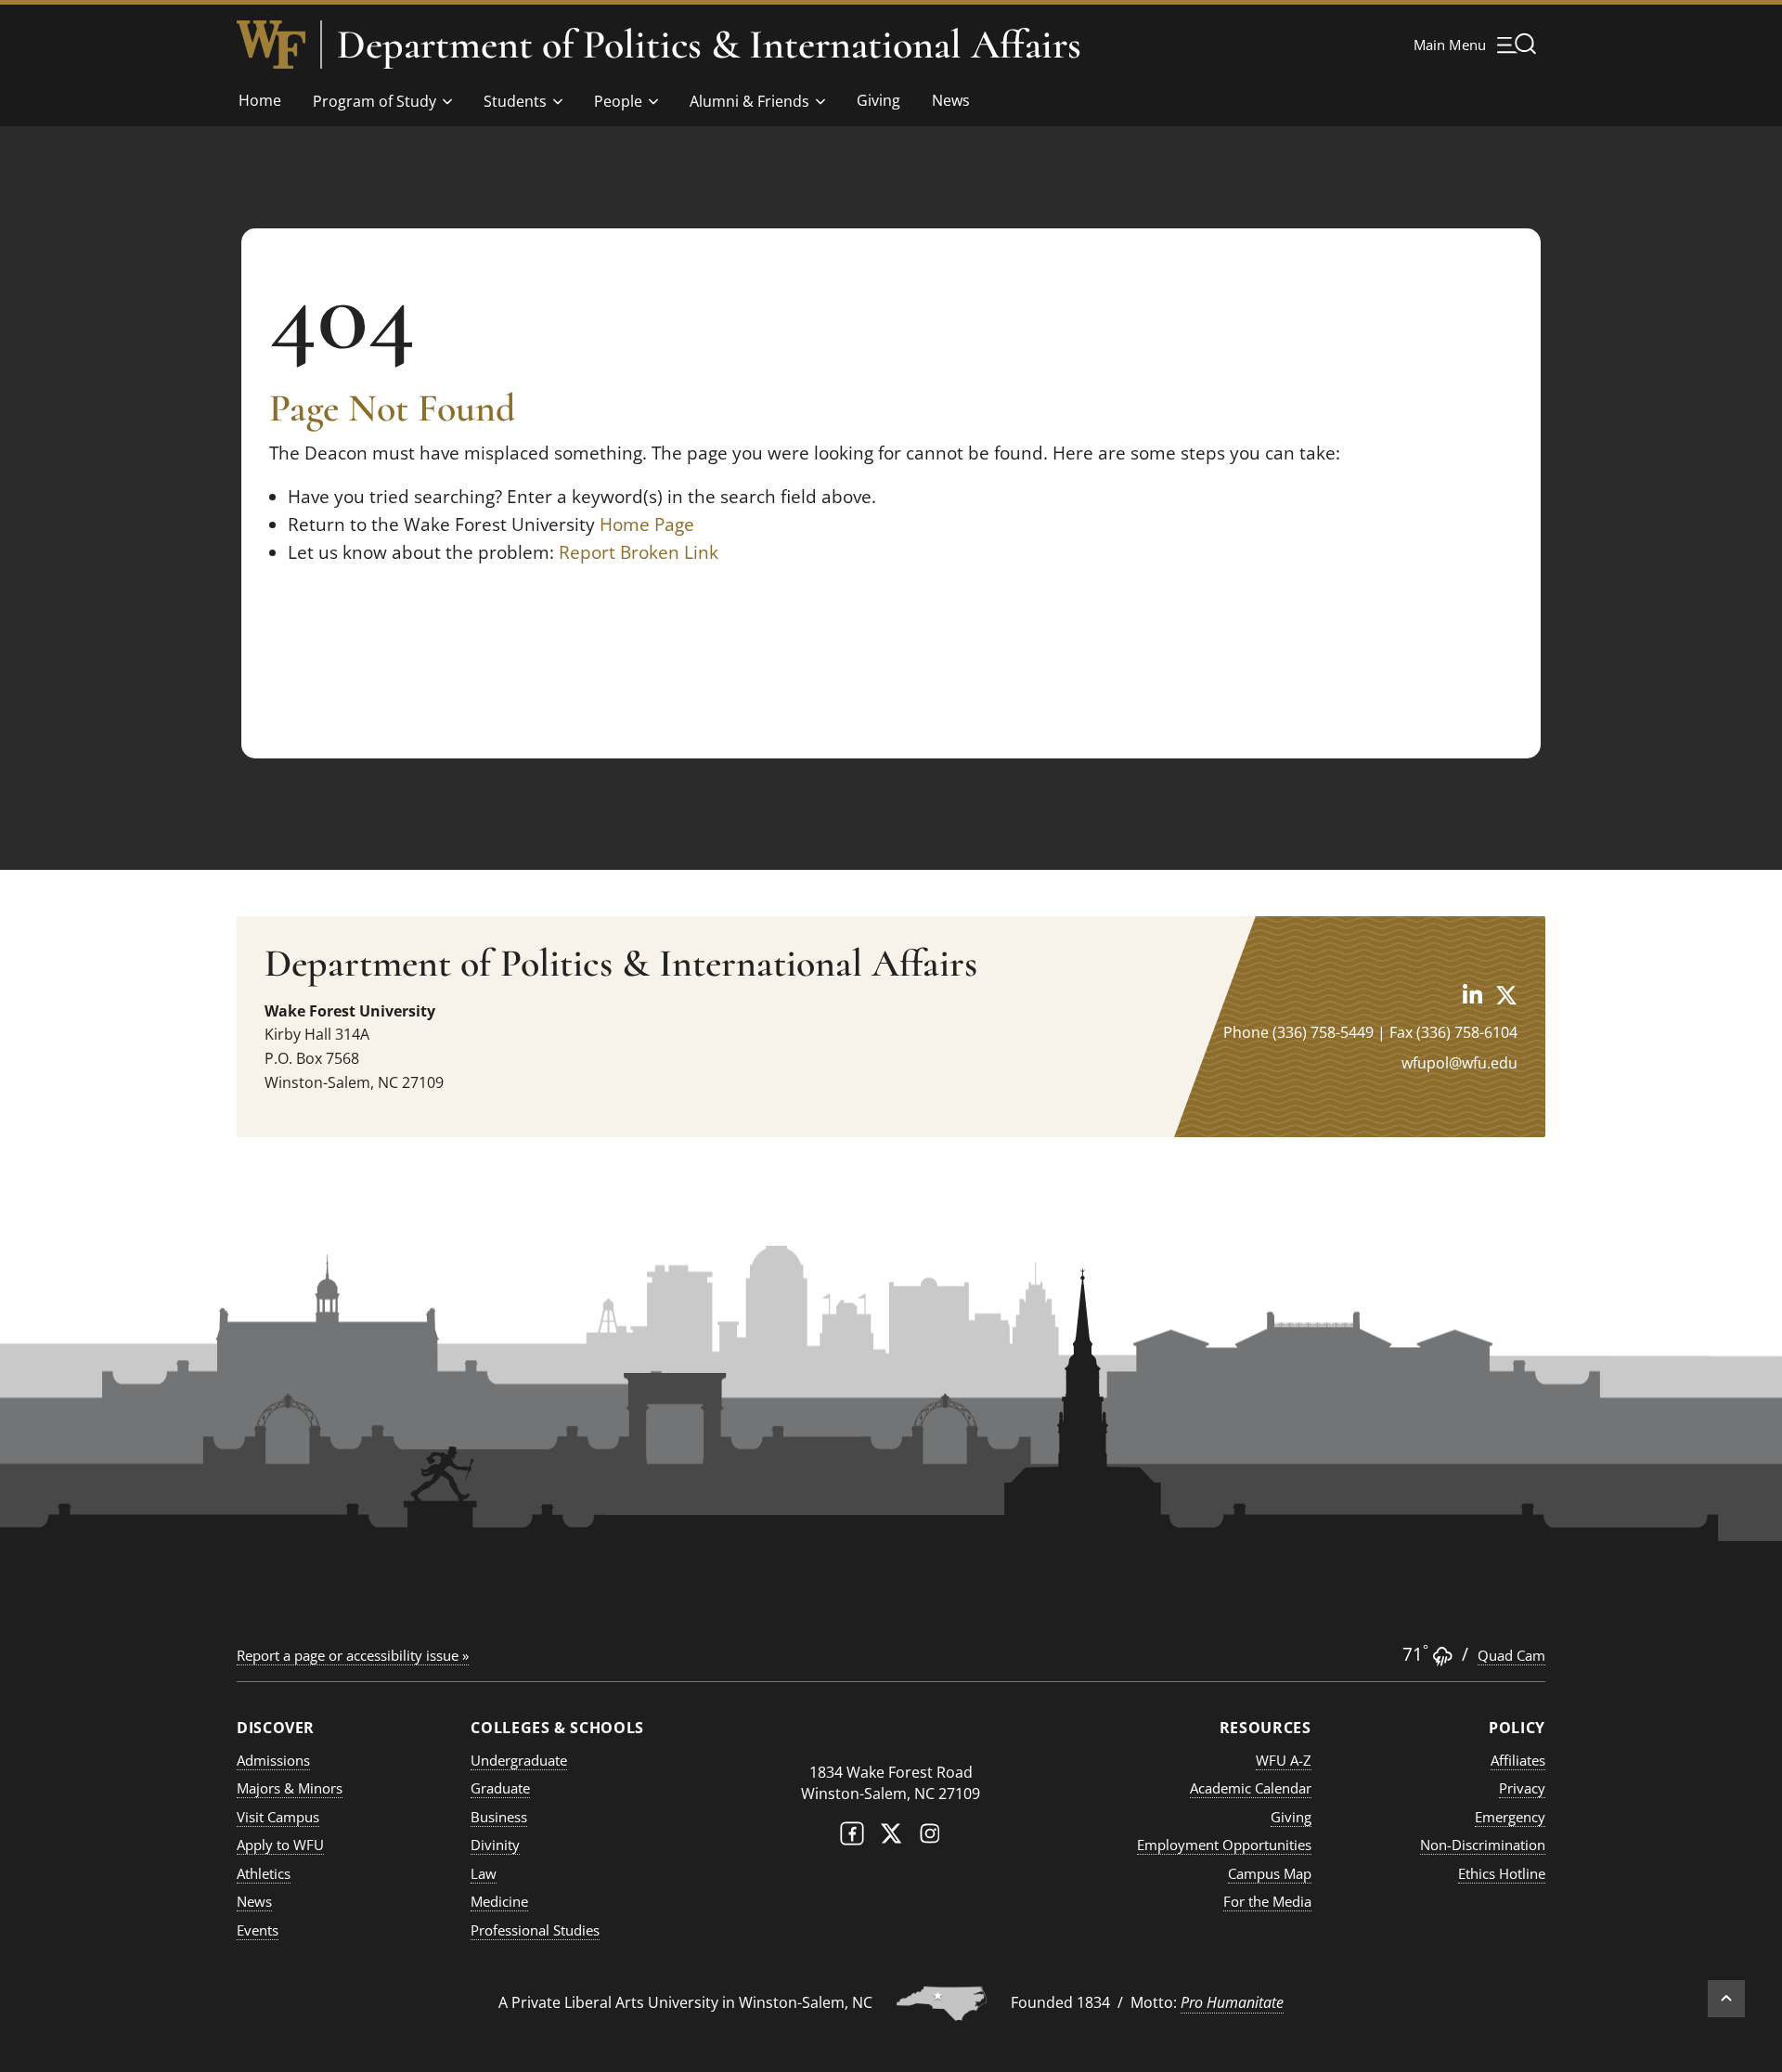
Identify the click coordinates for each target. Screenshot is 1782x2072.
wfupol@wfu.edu (1459, 1063)
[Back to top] (1726, 1999)
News (951, 100)
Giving (878, 100)
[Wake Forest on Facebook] (852, 1838)
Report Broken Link (639, 552)
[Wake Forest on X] (891, 1838)
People (618, 101)
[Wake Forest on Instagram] (930, 1838)
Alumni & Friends (749, 101)
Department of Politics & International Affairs (709, 45)
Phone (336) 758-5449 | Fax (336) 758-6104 (1370, 1032)
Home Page (647, 524)
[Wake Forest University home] (271, 45)
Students (515, 101)
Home (260, 100)
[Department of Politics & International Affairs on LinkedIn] (1472, 995)
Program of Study (374, 101)
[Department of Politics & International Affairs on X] (1506, 995)
